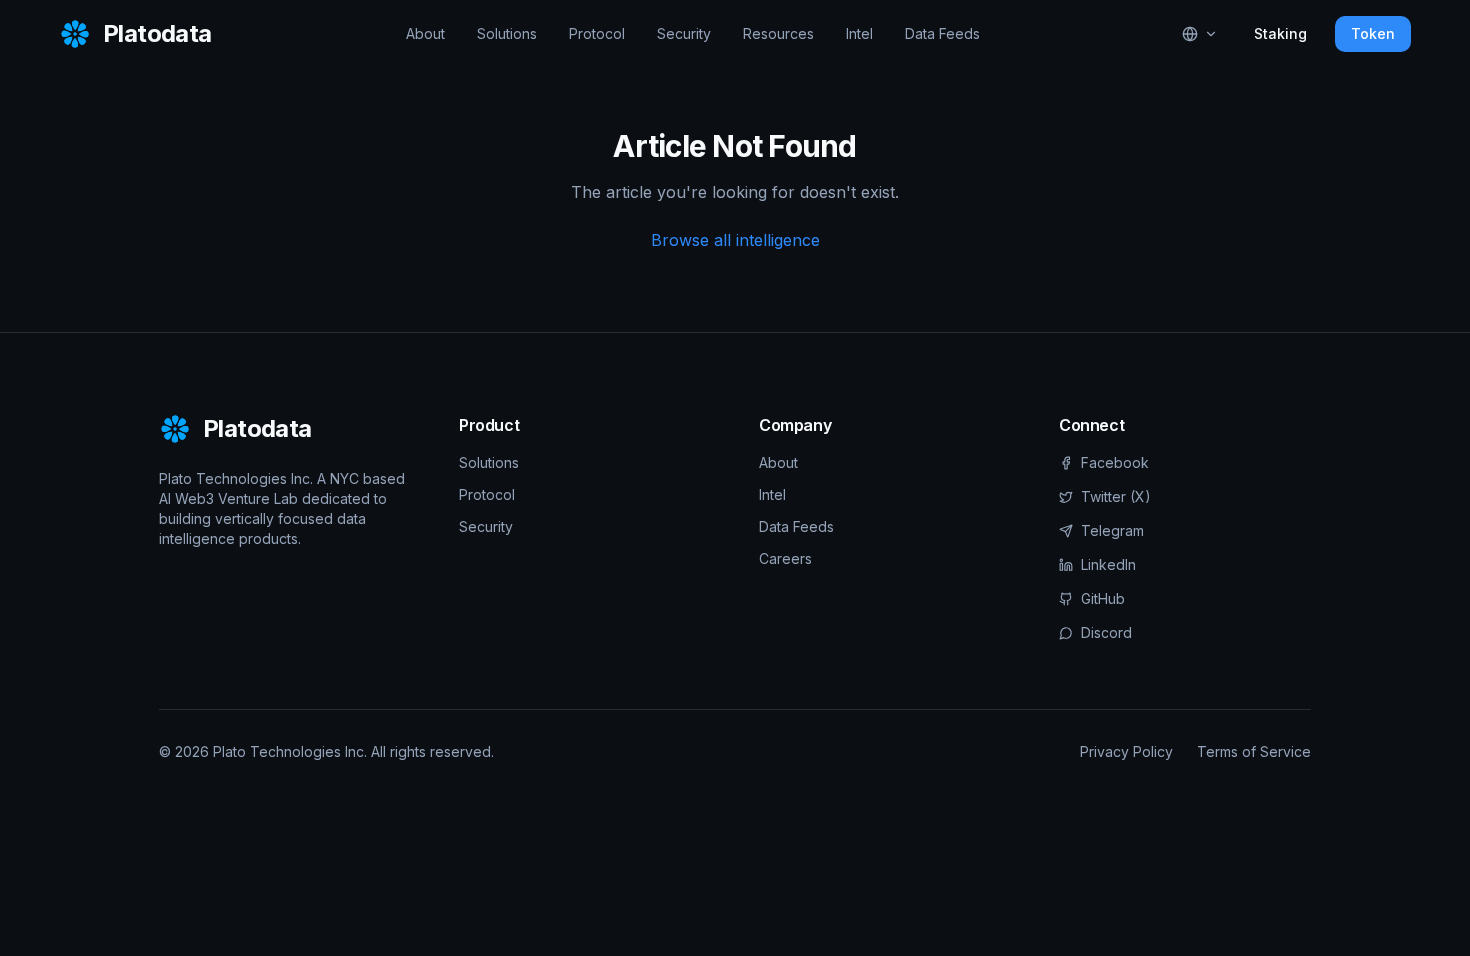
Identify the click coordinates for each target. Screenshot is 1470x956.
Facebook (1115, 462)
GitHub (1103, 598)
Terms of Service (1254, 751)
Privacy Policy (1126, 751)
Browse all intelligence (735, 240)
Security (684, 33)
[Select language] (1200, 34)
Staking (1280, 33)
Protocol (597, 33)
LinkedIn (1108, 564)
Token (1373, 33)
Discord (1106, 632)
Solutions (507, 33)
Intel (859, 33)
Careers (785, 558)
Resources (778, 33)
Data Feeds (942, 33)
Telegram (1112, 530)
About (425, 33)
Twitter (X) (1116, 496)
